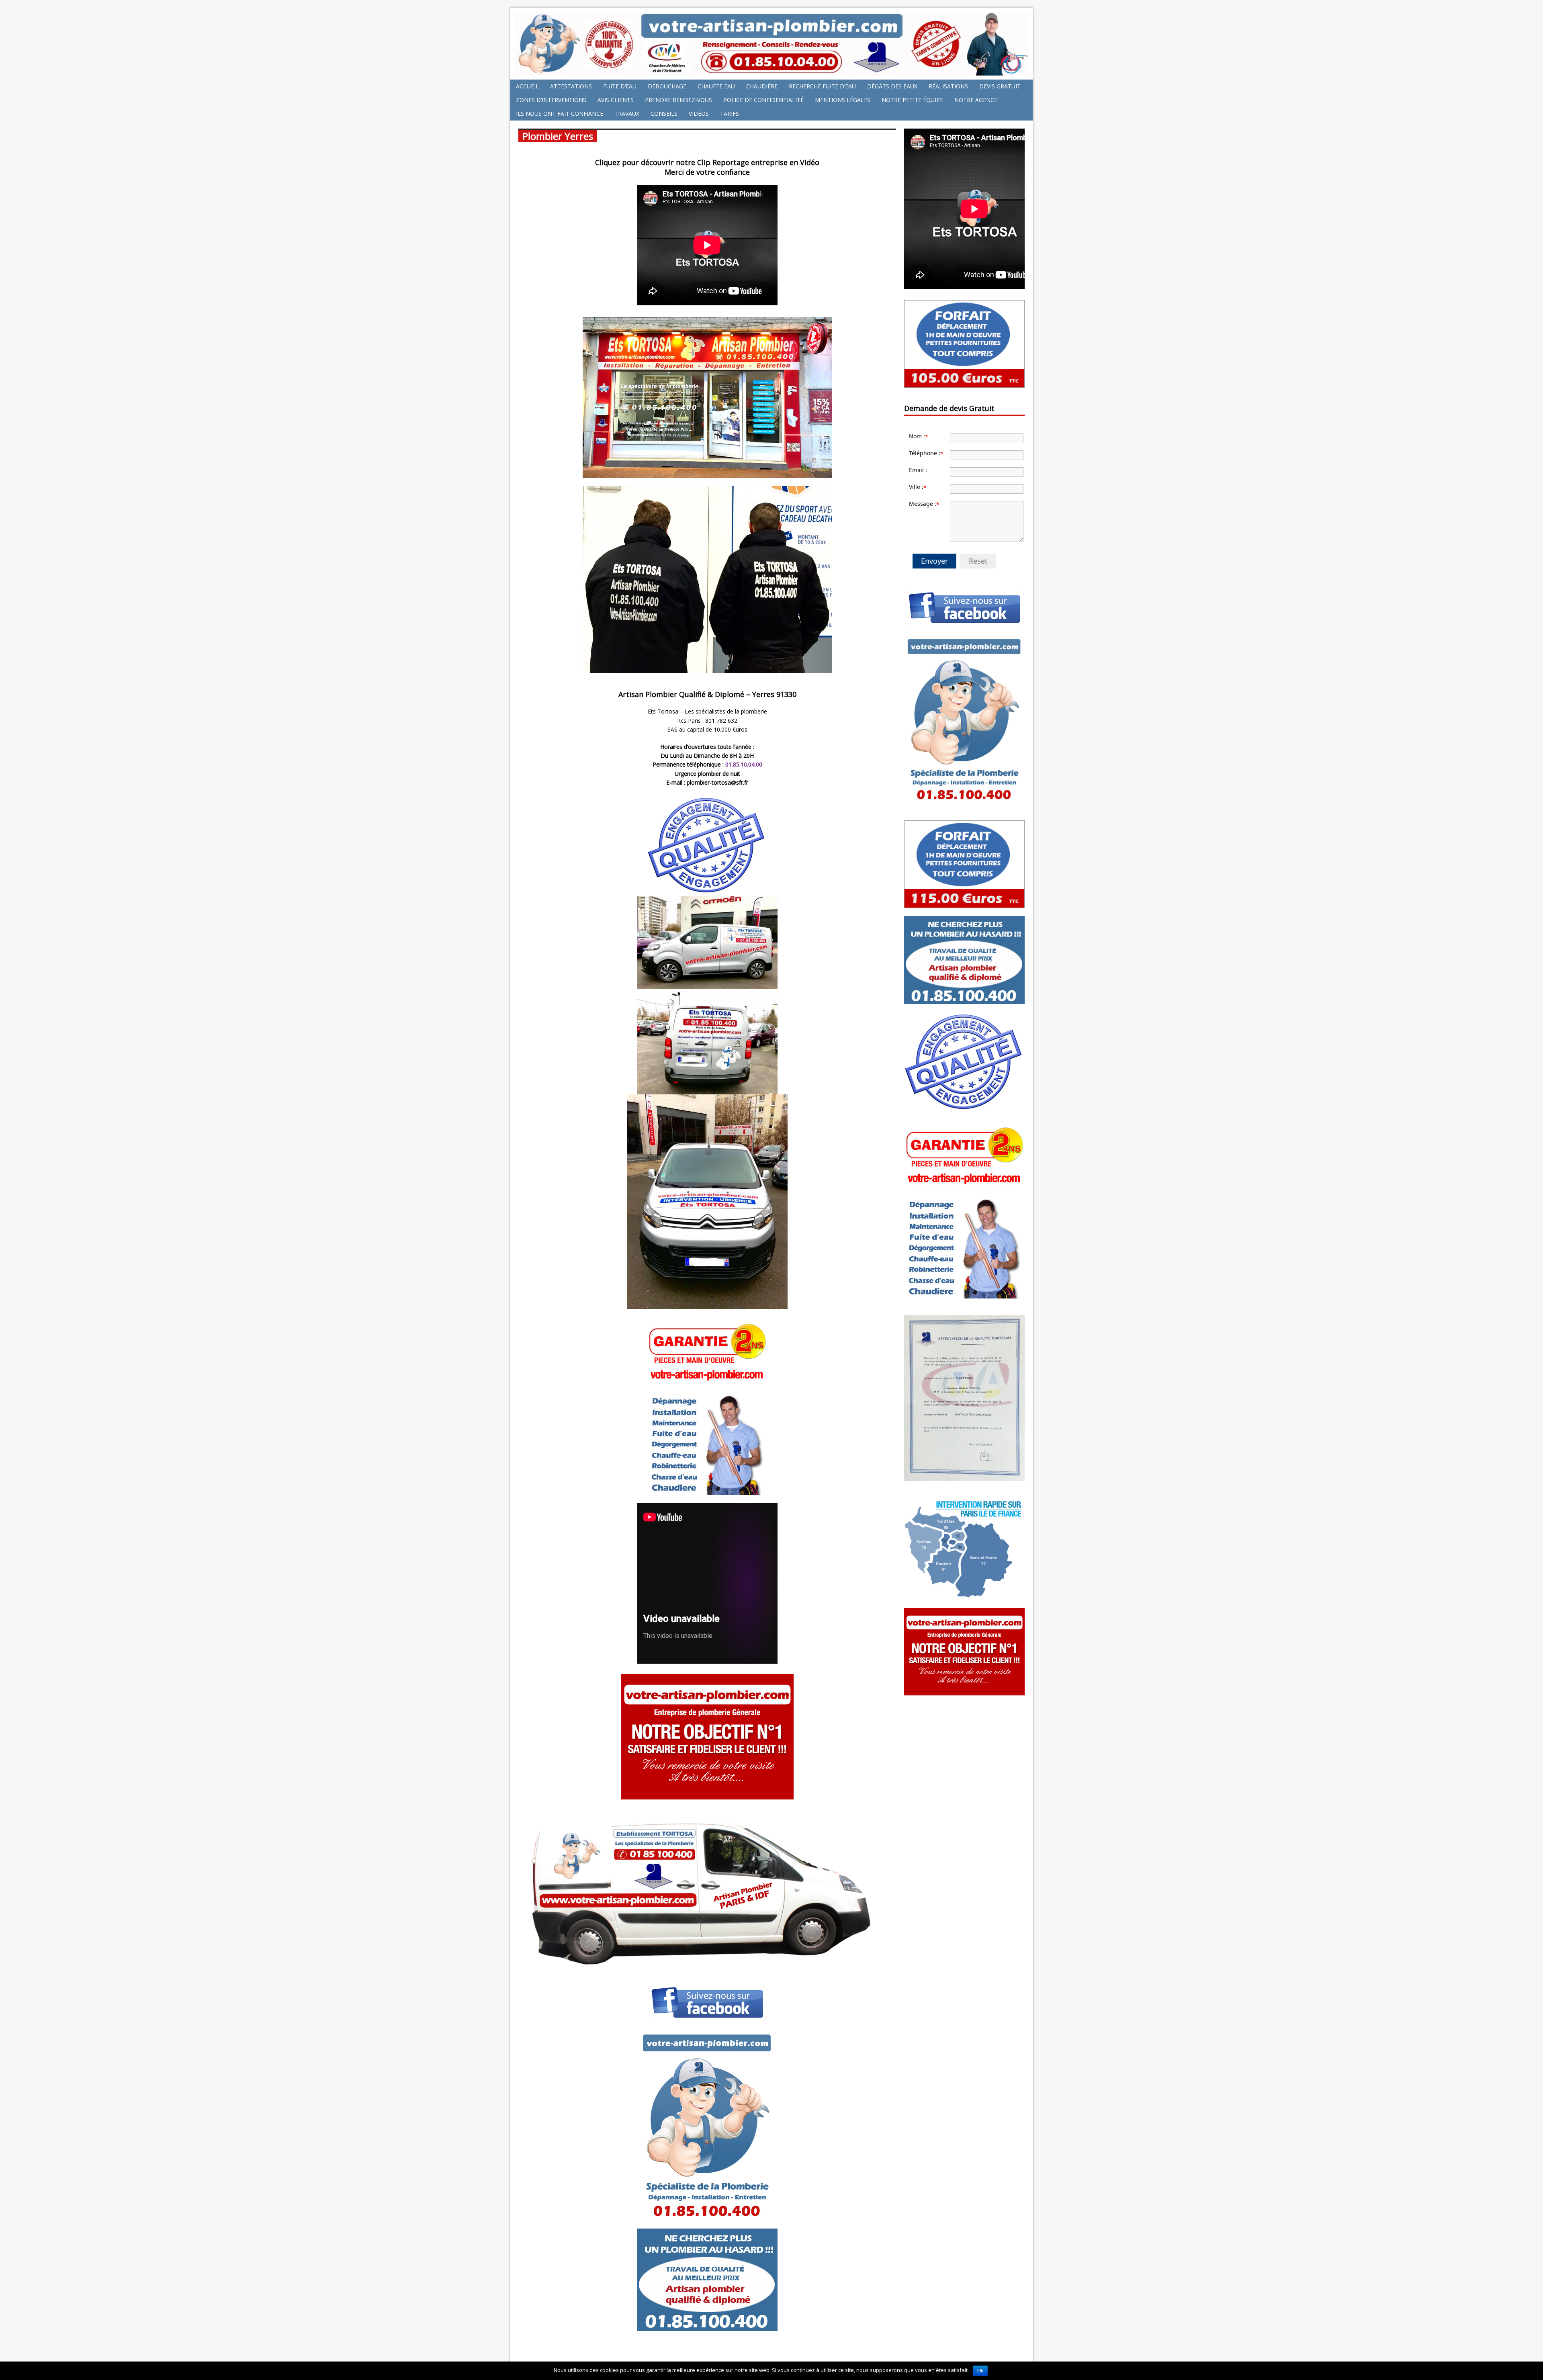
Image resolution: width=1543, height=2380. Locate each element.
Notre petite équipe (912, 100)
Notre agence (976, 100)
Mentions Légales (843, 100)
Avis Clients (616, 100)
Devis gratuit (1000, 86)
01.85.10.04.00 (744, 764)
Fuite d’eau (620, 86)
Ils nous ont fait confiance (560, 113)
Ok (980, 2371)
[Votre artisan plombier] (771, 71)
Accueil (527, 86)
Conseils (664, 113)
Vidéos (699, 113)
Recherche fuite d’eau (822, 86)
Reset (978, 561)
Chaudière (762, 86)
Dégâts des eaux (892, 86)
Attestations (571, 86)
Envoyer (934, 561)
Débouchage (667, 86)
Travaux (627, 113)
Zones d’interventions (551, 100)
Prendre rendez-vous (678, 100)
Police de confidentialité (763, 100)
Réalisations (948, 86)
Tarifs (730, 113)
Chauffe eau (716, 86)
